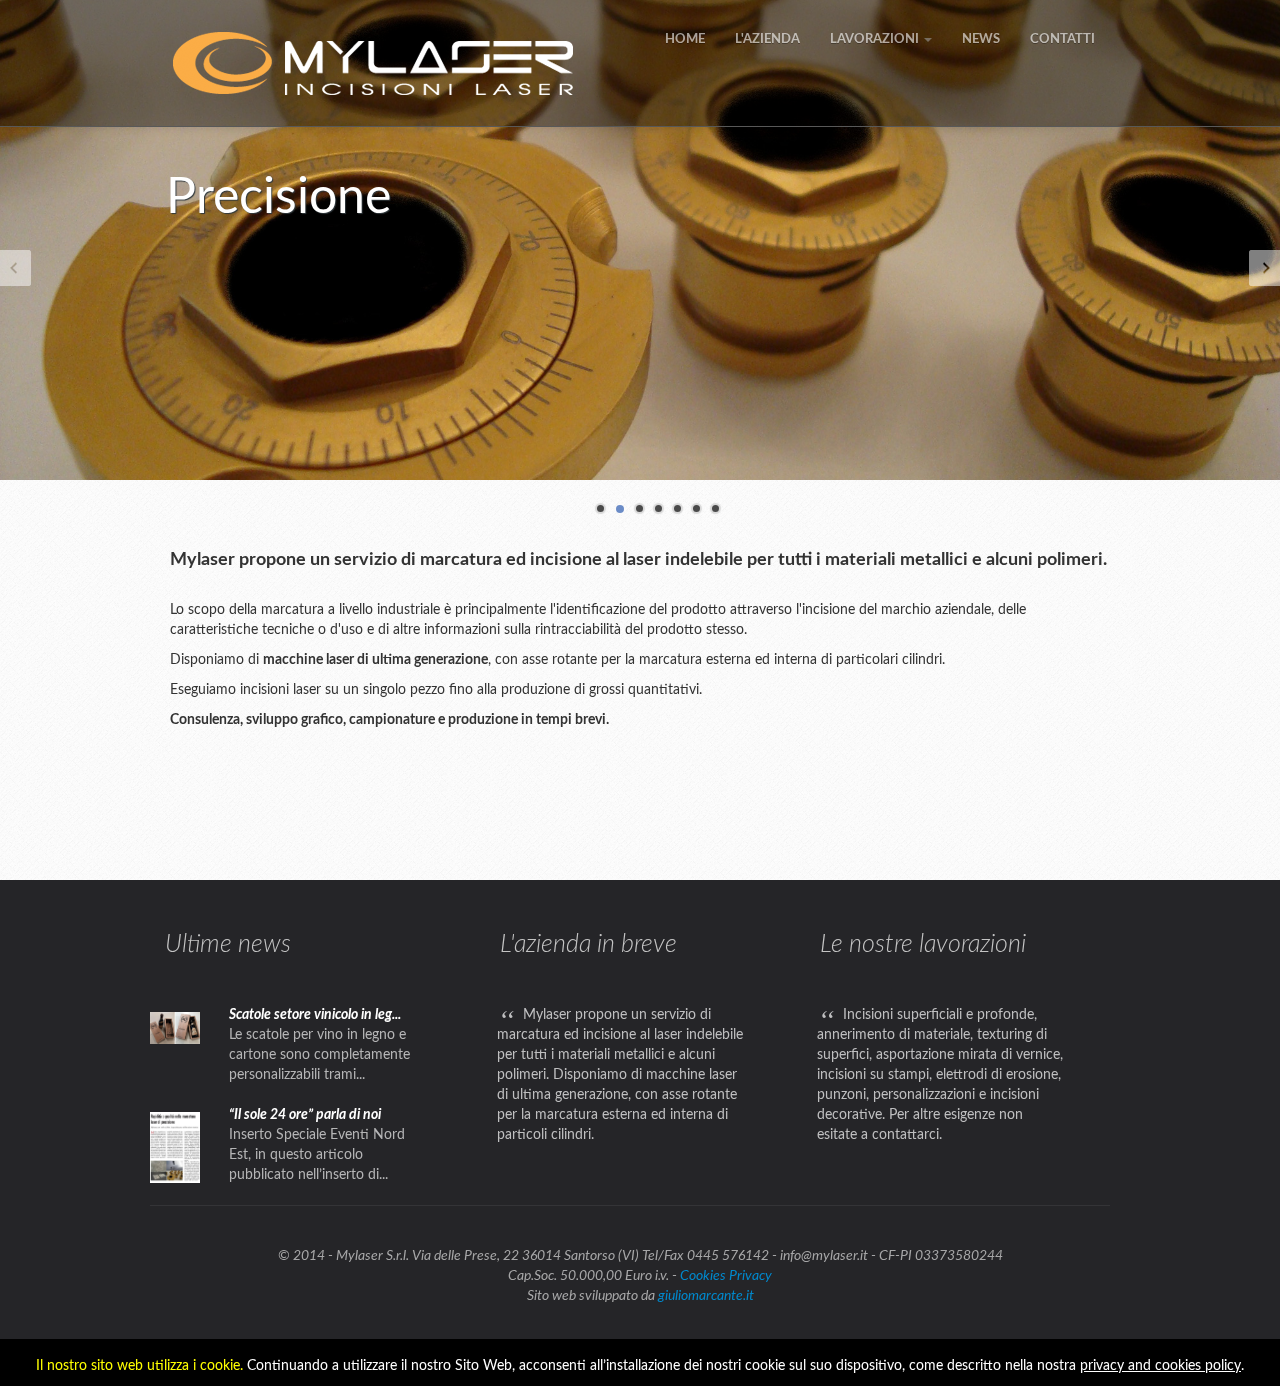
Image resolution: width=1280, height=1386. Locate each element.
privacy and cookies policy (1160, 1366)
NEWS (981, 39)
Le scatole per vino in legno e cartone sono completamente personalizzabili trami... (319, 1055)
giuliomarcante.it (706, 1296)
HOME (685, 39)
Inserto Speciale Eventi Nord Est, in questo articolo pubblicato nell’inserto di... (317, 1155)
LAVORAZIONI (876, 39)
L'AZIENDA (767, 39)
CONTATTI (1062, 39)
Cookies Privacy (726, 1276)
